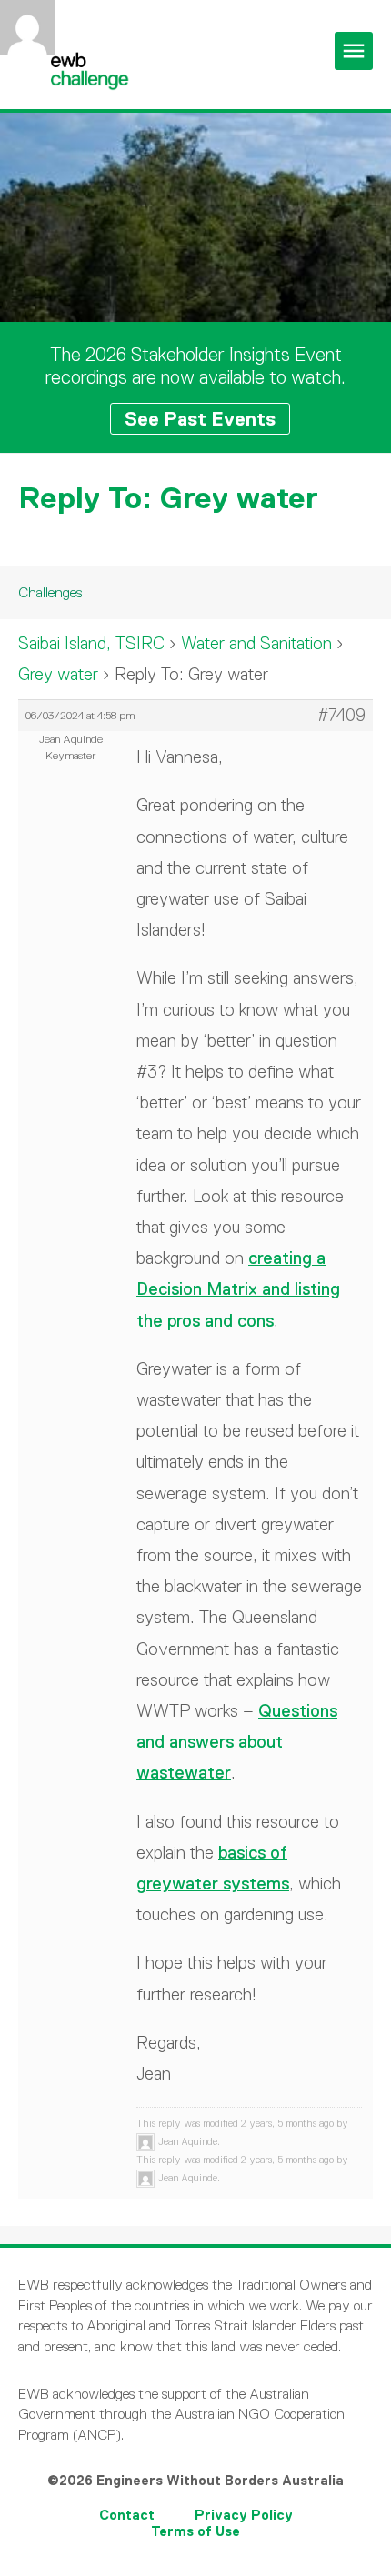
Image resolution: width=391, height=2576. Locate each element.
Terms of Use (195, 2531)
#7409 (341, 716)
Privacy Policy (244, 2515)
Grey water (58, 674)
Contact (127, 2515)
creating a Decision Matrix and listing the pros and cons (238, 1289)
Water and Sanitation (256, 643)
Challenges (50, 592)
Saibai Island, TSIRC (91, 643)
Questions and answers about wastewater (237, 1742)
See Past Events (200, 419)
